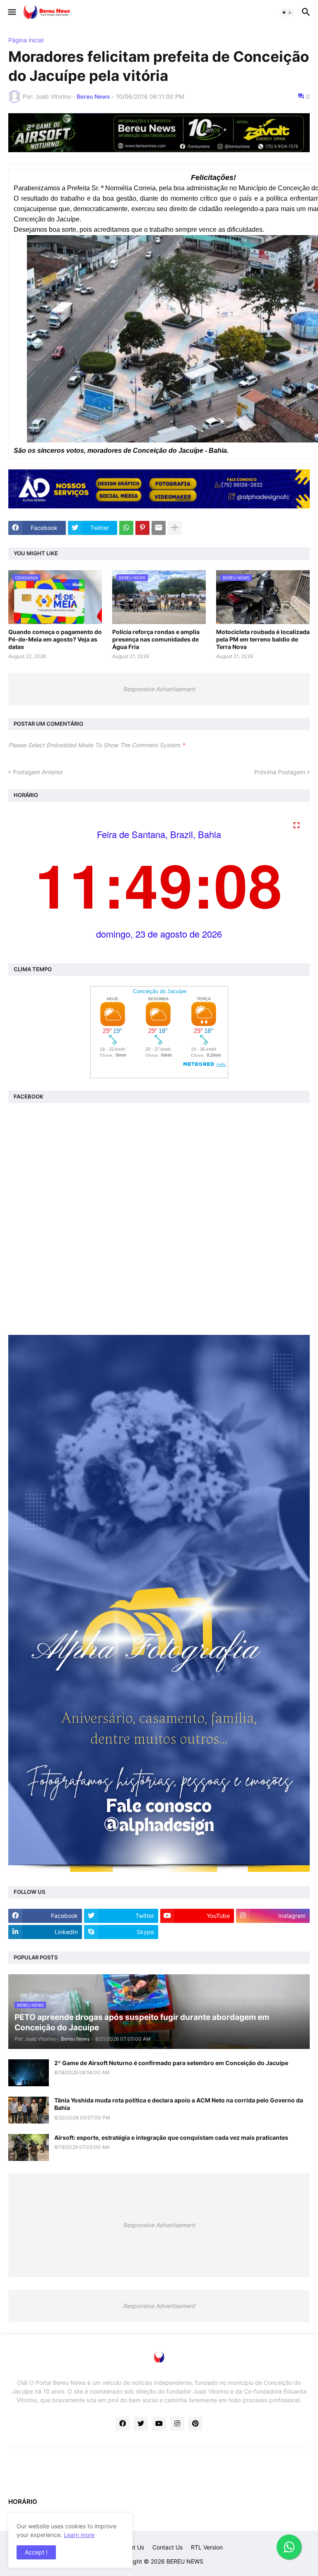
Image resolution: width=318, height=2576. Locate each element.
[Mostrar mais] (175, 528)
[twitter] (141, 2424)
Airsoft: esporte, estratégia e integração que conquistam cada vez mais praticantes (171, 2137)
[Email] (159, 528)
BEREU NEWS (185, 2561)
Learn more (79, 2535)
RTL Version (207, 2547)
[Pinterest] (142, 528)
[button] (11, 12)
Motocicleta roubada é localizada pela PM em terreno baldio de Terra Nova (263, 639)
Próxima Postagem (280, 772)
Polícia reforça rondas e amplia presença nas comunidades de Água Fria (156, 639)
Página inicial (26, 40)
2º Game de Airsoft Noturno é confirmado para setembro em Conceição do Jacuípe (171, 2063)
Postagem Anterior (38, 772)
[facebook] (123, 2424)
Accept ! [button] (36, 2552)
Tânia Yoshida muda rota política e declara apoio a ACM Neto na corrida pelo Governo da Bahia (179, 2104)
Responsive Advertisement (159, 689)
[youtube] (159, 2424)
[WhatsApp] (126, 528)
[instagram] (177, 2424)
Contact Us (167, 2547)
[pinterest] (195, 2424)
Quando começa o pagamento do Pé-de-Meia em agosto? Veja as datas (55, 639)
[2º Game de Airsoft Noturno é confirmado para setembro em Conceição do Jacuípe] (29, 2073)
